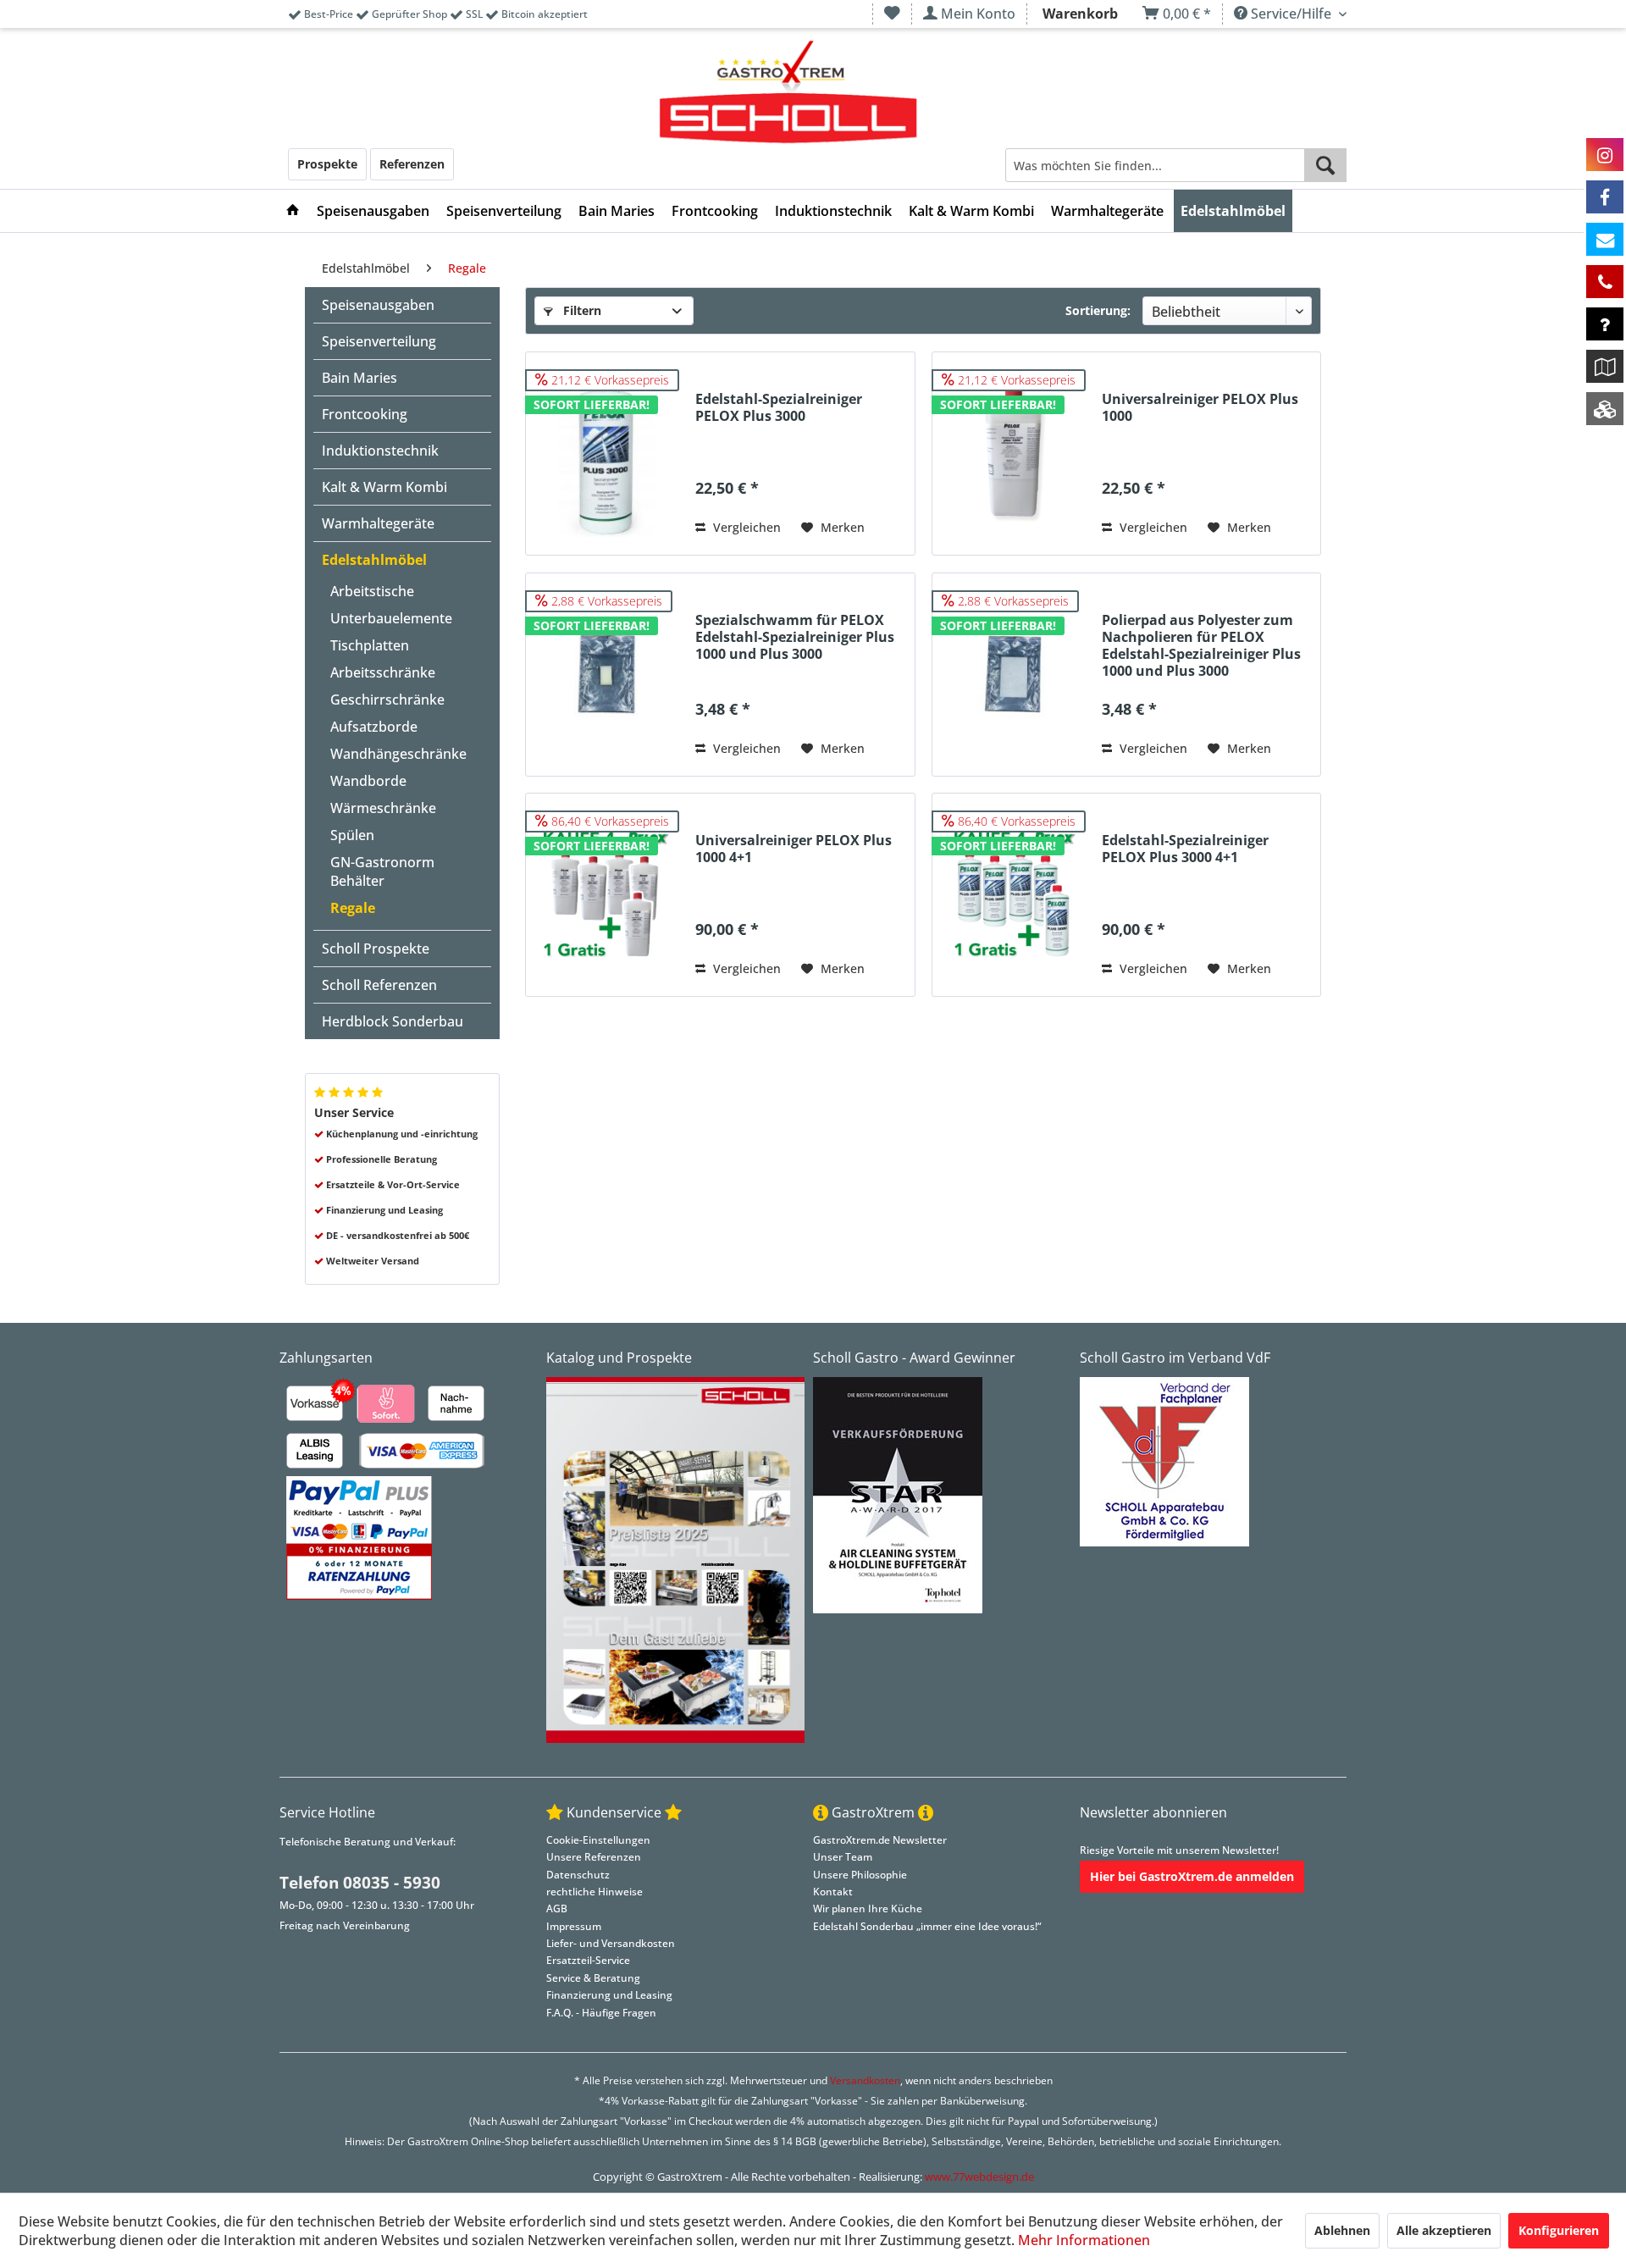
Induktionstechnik (380, 451)
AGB (557, 1908)
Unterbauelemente (391, 618)
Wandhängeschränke (398, 754)
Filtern (581, 310)
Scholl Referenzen (379, 985)
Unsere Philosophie (860, 1875)
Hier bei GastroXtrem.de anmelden (1192, 1876)
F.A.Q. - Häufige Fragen (601, 2013)
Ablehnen (1342, 2230)
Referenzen (412, 164)
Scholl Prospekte (376, 949)
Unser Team (843, 1857)
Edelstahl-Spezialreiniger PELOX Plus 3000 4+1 (1185, 849)
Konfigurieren (1559, 2230)
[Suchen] (1325, 165)
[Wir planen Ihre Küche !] (1605, 366)
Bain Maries (359, 378)
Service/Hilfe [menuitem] (1291, 14)
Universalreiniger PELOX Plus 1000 (1200, 408)
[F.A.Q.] (1605, 324)
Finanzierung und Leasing (609, 1995)
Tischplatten (370, 645)
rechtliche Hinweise (595, 1892)
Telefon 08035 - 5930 (360, 1883)
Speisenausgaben (378, 305)
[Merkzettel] (892, 14)
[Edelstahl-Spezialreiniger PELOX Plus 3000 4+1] (1013, 895)
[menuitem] (892, 14)
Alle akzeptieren (1444, 2230)
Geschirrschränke (387, 700)
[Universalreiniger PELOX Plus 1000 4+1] (606, 895)
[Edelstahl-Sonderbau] (1605, 409)
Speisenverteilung (379, 341)
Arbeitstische (372, 591)
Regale (353, 908)
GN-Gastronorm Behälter (382, 871)
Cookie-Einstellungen (598, 1840)
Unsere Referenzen (594, 1857)
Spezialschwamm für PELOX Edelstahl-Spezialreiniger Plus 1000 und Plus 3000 (795, 637)
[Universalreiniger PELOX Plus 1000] (1013, 454)
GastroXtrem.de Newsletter (880, 1840)
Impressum (574, 1926)
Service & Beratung (593, 1978)
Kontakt (833, 1892)
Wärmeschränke (383, 808)
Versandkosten (865, 2080)
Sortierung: (1098, 310)
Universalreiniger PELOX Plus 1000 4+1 (794, 849)
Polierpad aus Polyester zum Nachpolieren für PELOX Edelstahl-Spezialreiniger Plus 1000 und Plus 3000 (1201, 645)
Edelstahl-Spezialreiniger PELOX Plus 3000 (779, 408)
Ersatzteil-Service (588, 1960)
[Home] (293, 211)
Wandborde (368, 781)
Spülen (352, 835)
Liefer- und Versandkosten (611, 1943)
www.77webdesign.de (979, 2177)
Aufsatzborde (374, 727)
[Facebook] (1605, 197)
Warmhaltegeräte (378, 523)
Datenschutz (578, 1875)
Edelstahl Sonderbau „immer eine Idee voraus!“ (927, 1926)
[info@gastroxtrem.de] (1605, 239)
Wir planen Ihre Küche (868, 1908)
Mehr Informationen (1084, 2240)
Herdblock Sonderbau (393, 1021)
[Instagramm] (1605, 155)
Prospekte (327, 164)
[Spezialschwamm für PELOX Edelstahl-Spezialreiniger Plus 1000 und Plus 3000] (606, 675)
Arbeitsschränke (383, 672)
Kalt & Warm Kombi (384, 487)
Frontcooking (365, 414)
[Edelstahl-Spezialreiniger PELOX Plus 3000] (606, 454)
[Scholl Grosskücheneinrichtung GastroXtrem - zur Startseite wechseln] (788, 93)
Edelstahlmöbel (374, 560)
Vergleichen (745, 527)
